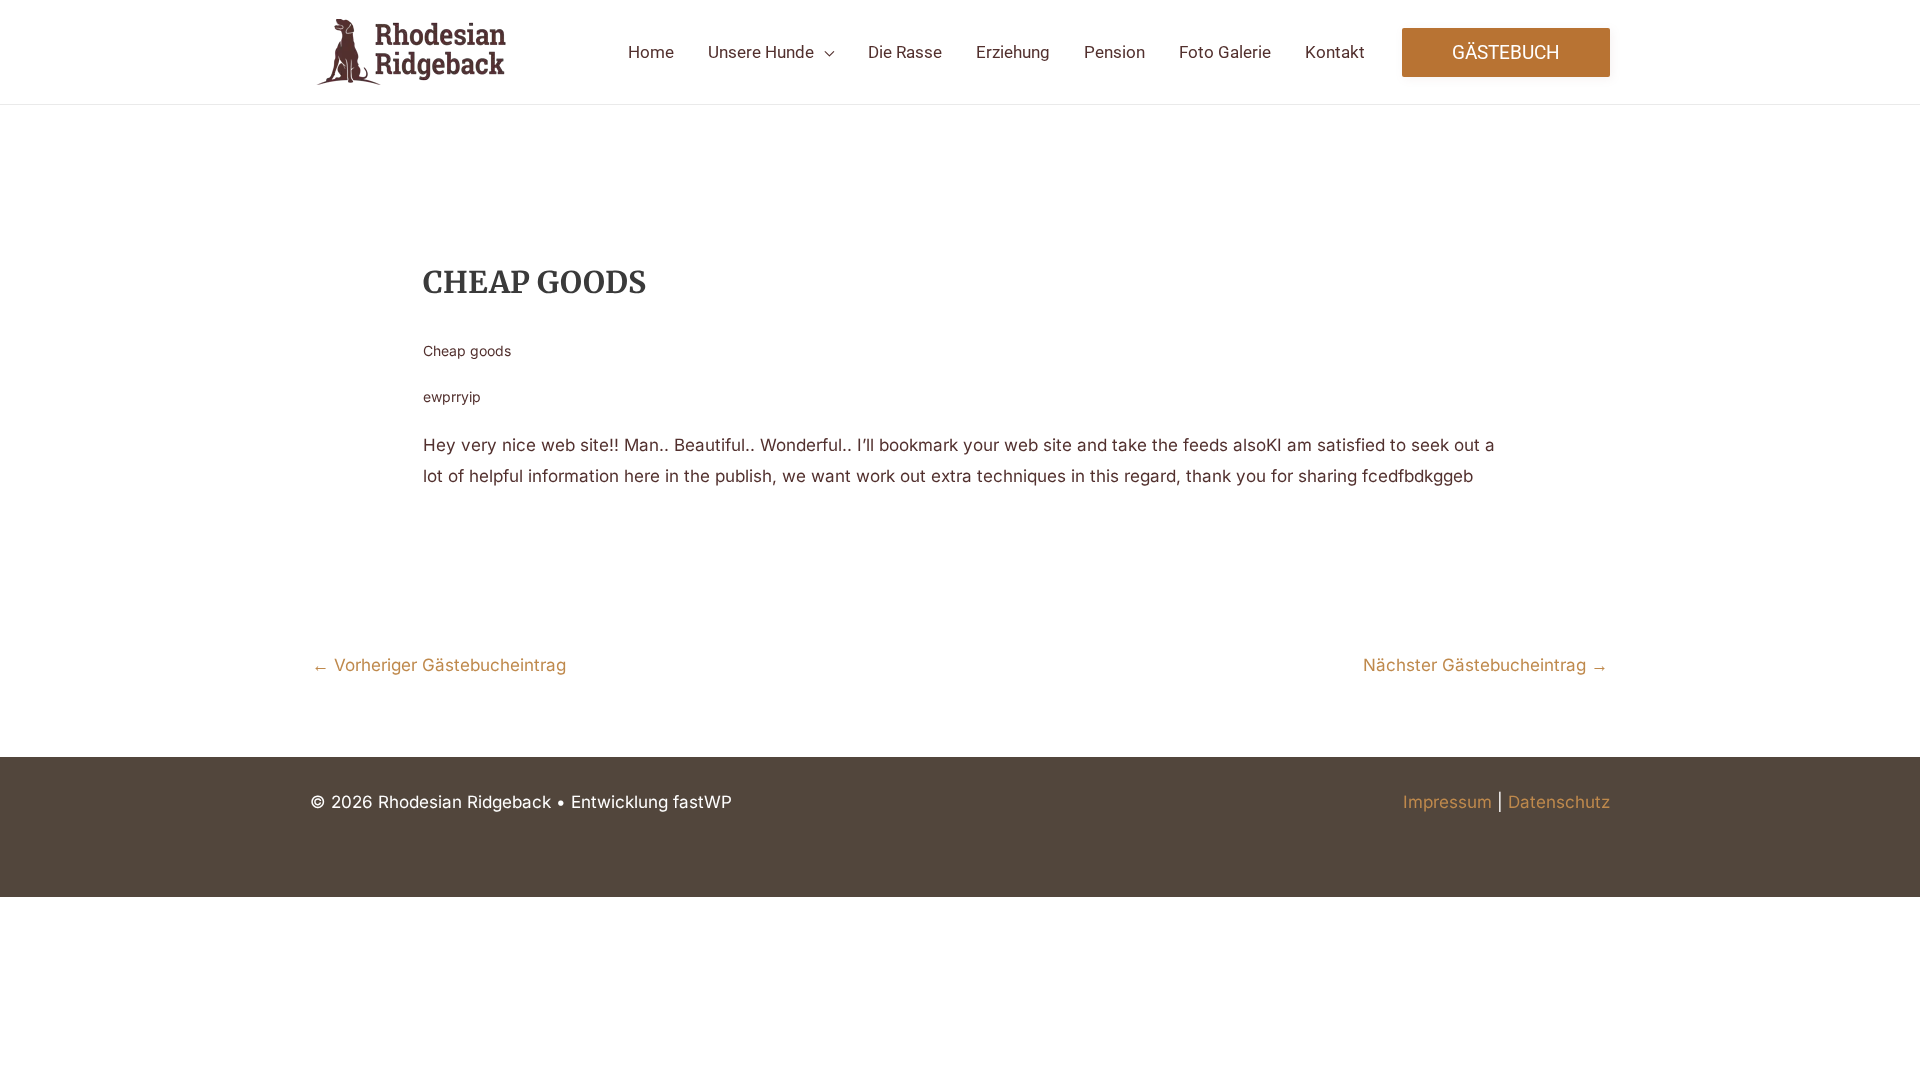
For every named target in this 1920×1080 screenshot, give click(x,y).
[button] (1506, 52)
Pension (1114, 52)
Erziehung (1013, 52)
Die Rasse (905, 52)
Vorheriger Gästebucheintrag (439, 665)
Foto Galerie (1225, 52)
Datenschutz (1559, 802)
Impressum (1447, 802)
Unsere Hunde (761, 52)
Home (651, 52)
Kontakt (1335, 52)
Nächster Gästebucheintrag (1485, 665)
